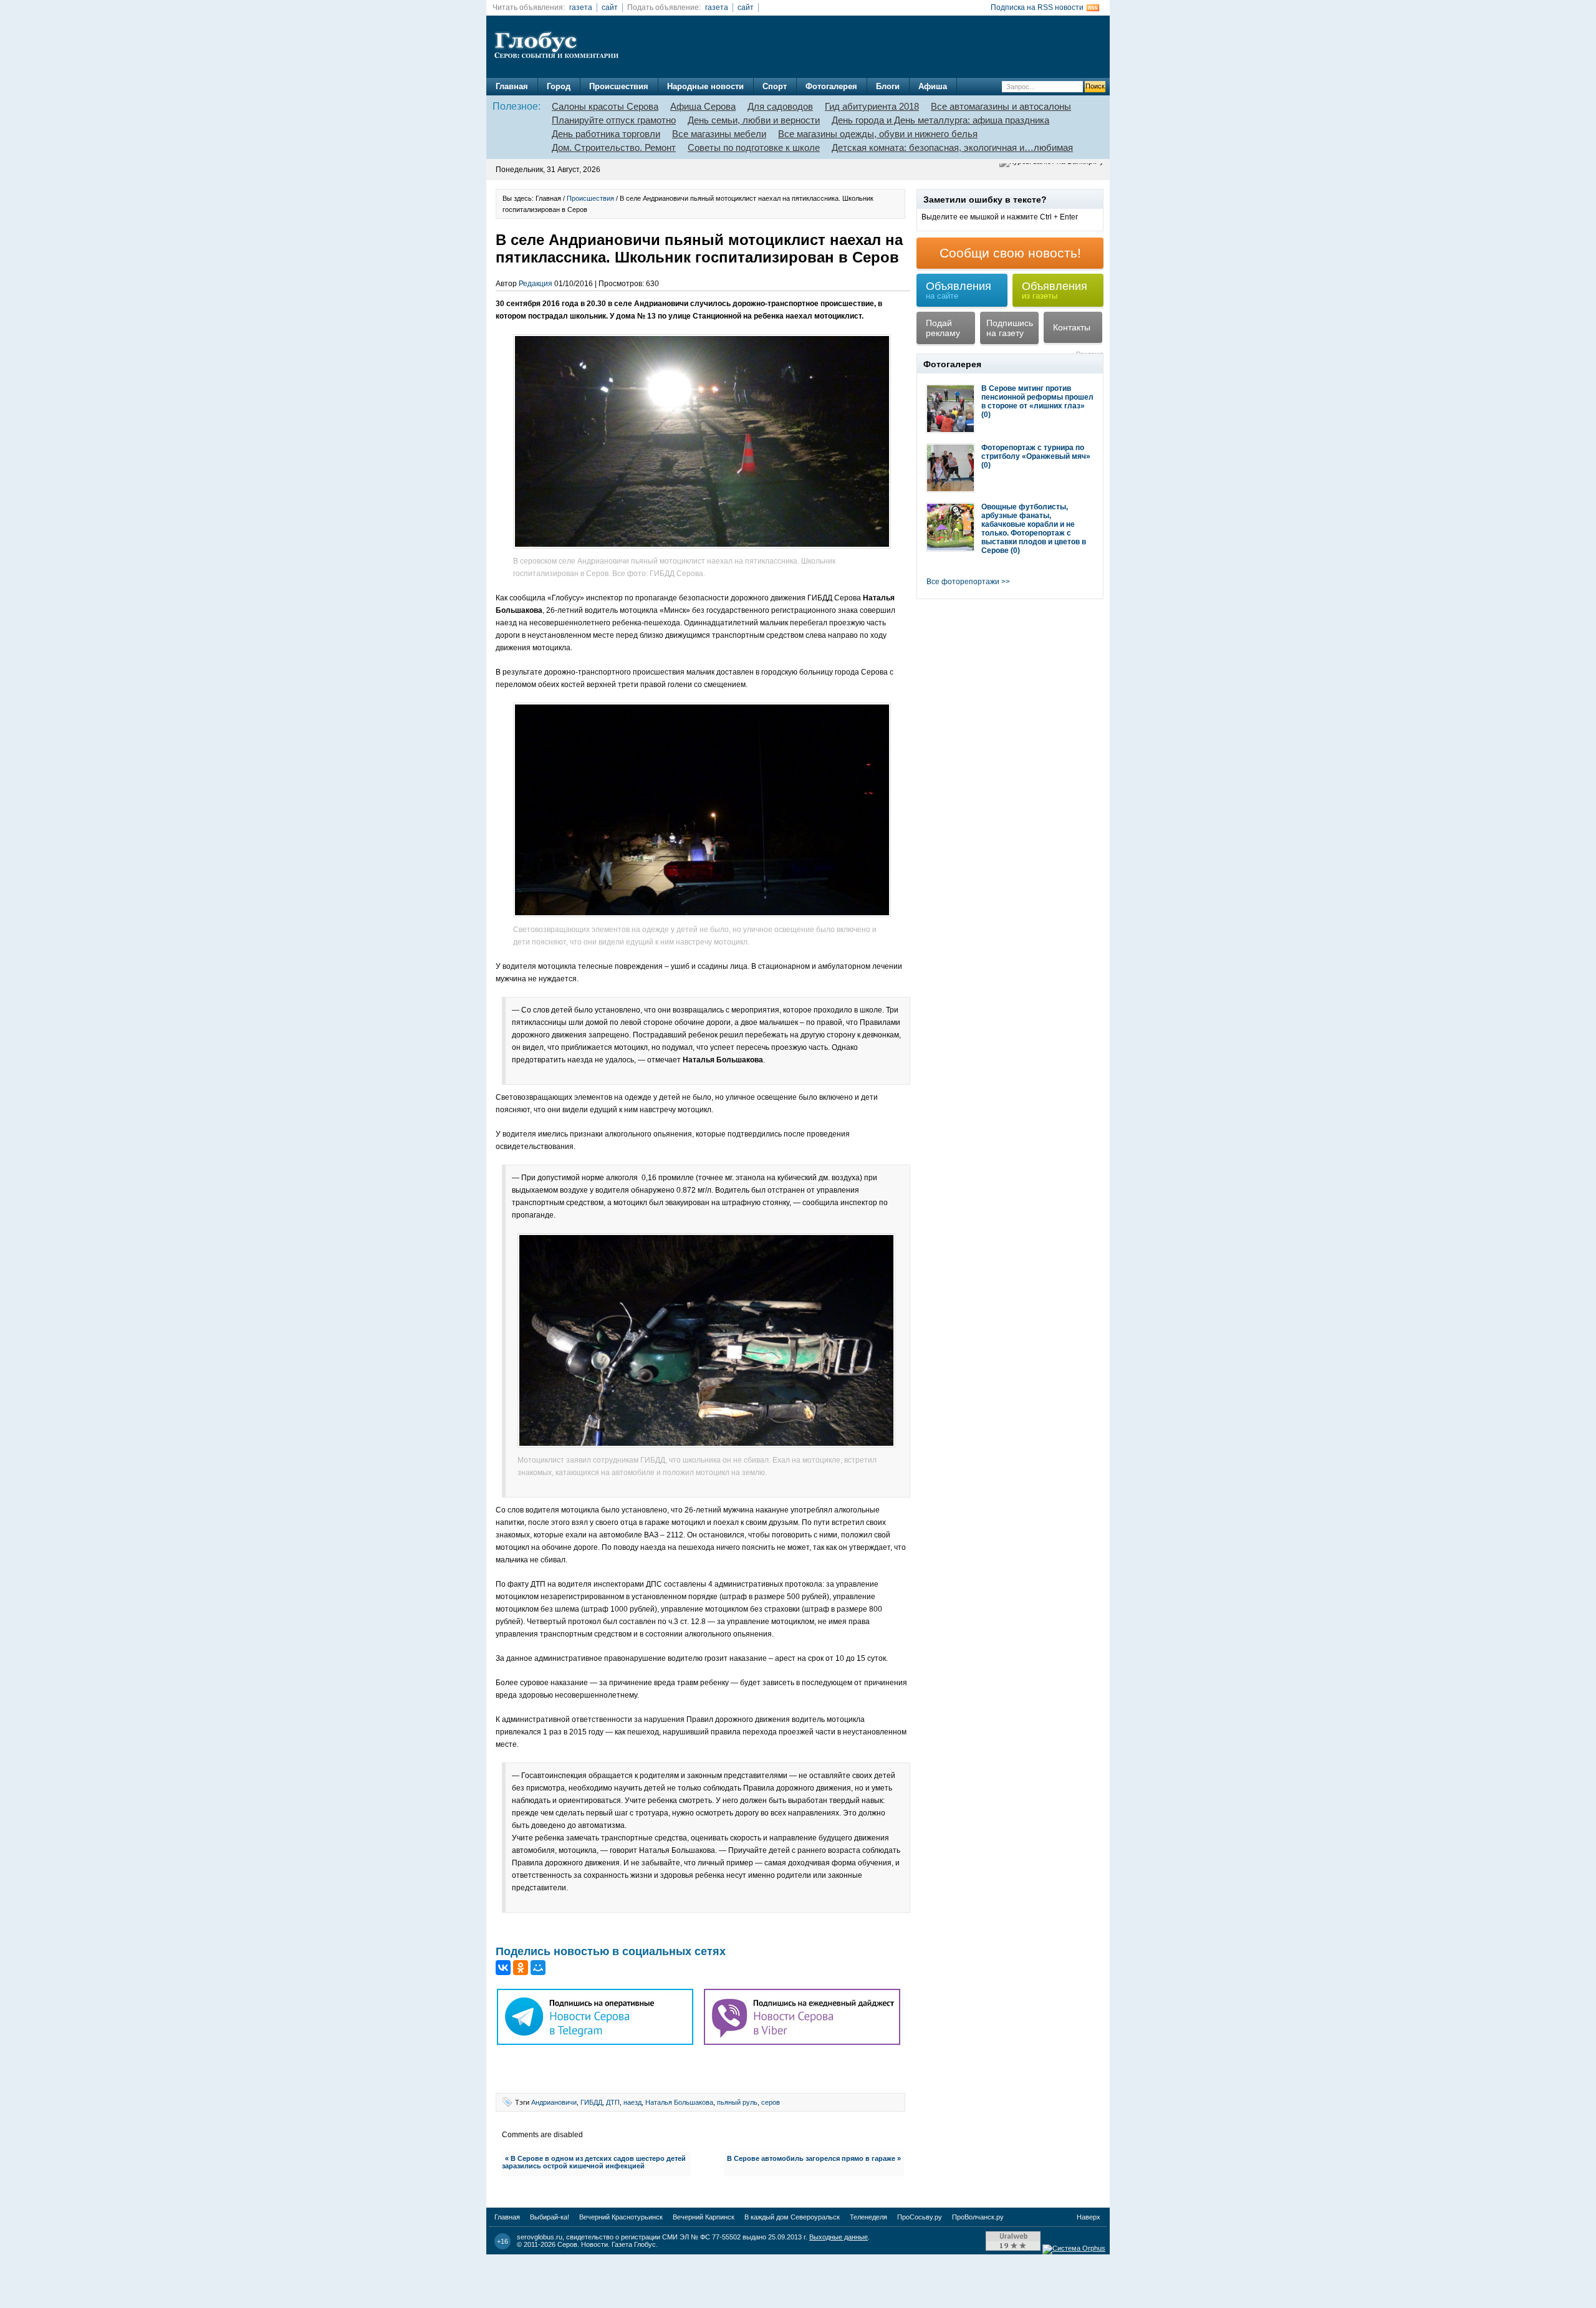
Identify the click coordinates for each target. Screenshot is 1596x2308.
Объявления (959, 290)
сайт (610, 7)
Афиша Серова (703, 106)
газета (581, 7)
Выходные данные (839, 2237)
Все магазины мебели (719, 134)
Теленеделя (868, 2217)
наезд (632, 2102)
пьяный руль (737, 2102)
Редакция (536, 284)
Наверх (1089, 2217)
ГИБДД (591, 2102)
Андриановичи (554, 2102)
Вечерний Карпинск (704, 2217)
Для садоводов (780, 106)
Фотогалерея (831, 86)
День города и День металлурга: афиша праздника (940, 120)
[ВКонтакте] (503, 1968)
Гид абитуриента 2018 (872, 106)
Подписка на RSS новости (1037, 7)
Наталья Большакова (679, 2102)
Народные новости (705, 86)
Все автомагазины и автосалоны (1001, 106)
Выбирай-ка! (550, 2217)
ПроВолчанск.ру (978, 2217)
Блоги (888, 86)
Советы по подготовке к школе (754, 147)
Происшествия (619, 86)
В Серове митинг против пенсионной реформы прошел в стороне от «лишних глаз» (1037, 397)
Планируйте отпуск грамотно (614, 120)
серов (771, 2102)
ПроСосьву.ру (920, 2217)
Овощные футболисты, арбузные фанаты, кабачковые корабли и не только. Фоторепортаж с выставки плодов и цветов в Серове (1034, 529)
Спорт (775, 86)
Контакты (1072, 327)
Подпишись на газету (1010, 328)
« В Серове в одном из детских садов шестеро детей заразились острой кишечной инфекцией (594, 2162)
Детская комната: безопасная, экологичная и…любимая (952, 147)
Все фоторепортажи (963, 582)
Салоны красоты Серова (605, 106)
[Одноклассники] (521, 1968)
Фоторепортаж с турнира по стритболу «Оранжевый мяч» (1036, 452)
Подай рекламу (943, 328)
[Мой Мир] (538, 1968)
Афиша (933, 86)
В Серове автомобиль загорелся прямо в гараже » (814, 2158)
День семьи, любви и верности (754, 120)
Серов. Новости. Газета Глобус (607, 2244)
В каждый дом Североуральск (792, 2217)
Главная (512, 86)
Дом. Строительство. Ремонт (614, 147)
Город (559, 86)
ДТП (613, 2102)
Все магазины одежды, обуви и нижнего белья (878, 134)
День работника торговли (606, 134)
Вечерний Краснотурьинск (621, 2217)
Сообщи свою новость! (1010, 253)
